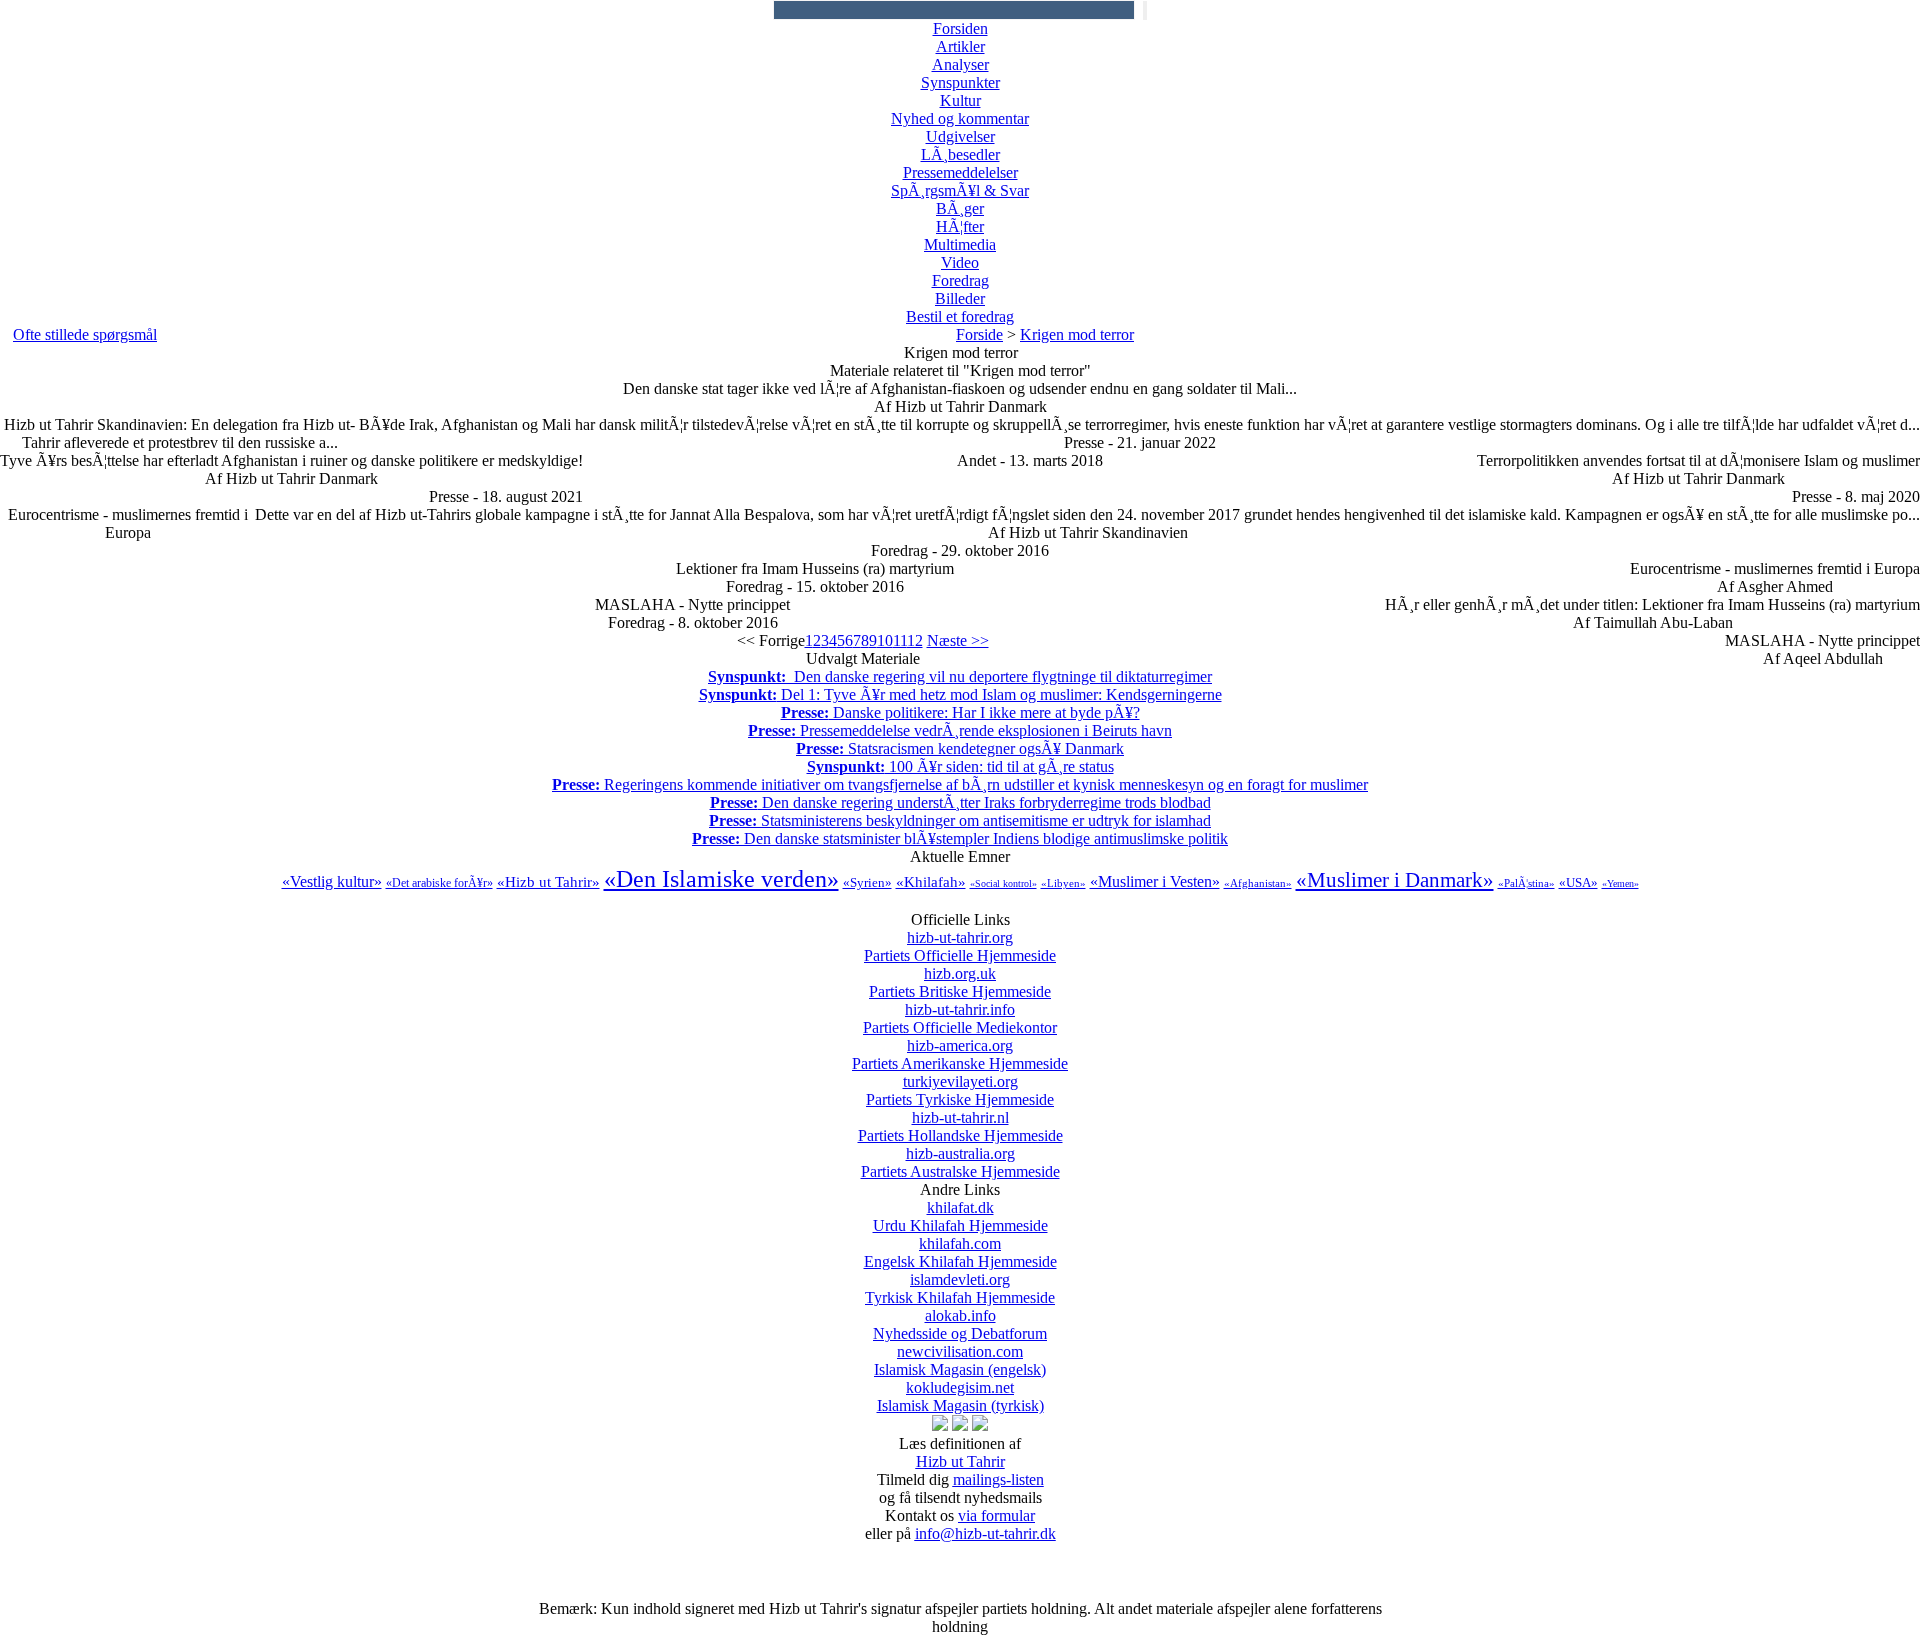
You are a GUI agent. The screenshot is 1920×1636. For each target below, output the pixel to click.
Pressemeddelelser (960, 172)
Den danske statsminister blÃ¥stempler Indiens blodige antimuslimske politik (960, 838)
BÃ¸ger (960, 208)
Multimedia (960, 244)
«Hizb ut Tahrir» (548, 882)
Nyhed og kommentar (960, 118)
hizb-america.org (960, 1054)
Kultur (960, 100)
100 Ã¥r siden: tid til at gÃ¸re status (960, 766)
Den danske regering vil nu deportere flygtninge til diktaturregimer (960, 676)
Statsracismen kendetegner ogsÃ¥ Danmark (960, 748)
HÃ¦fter (960, 226)
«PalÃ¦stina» (1526, 883)
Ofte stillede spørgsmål (85, 334)
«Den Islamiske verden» (721, 879)
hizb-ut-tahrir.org (960, 946)
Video (960, 262)
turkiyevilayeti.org (960, 1090)
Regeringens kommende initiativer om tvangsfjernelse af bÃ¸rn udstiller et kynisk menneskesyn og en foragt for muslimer (960, 784)
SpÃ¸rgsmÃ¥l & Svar (960, 190)
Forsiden (960, 28)
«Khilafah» (931, 882)
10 (885, 640)
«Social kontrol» (1003, 883)
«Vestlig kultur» (332, 881)
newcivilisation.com (960, 1360)
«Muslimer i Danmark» (1395, 880)
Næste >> (958, 640)
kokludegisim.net (960, 1396)
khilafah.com (960, 1252)
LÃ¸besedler (960, 154)
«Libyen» (1063, 883)
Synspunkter (960, 82)
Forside (979, 334)
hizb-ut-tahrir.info (960, 1018)
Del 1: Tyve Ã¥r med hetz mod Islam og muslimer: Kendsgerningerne (960, 694)
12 (915, 640)
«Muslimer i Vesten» (1155, 881)
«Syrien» (867, 882)
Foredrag (960, 280)
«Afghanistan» (1258, 883)
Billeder (960, 298)
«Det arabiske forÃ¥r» (439, 883)
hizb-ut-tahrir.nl (960, 1126)
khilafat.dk (960, 1216)
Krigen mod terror (1077, 334)
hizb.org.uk (960, 982)
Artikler (960, 46)
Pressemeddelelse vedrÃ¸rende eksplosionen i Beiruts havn (960, 730)
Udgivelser (960, 136)
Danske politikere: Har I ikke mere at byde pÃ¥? (960, 712)
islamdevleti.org (960, 1288)
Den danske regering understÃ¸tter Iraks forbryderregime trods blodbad (960, 802)
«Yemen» (1620, 883)
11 (900, 640)
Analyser (960, 64)
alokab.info (960, 1324)
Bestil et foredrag (960, 316)
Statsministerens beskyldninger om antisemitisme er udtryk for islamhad (960, 820)
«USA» (1578, 882)
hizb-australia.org (960, 1162)
